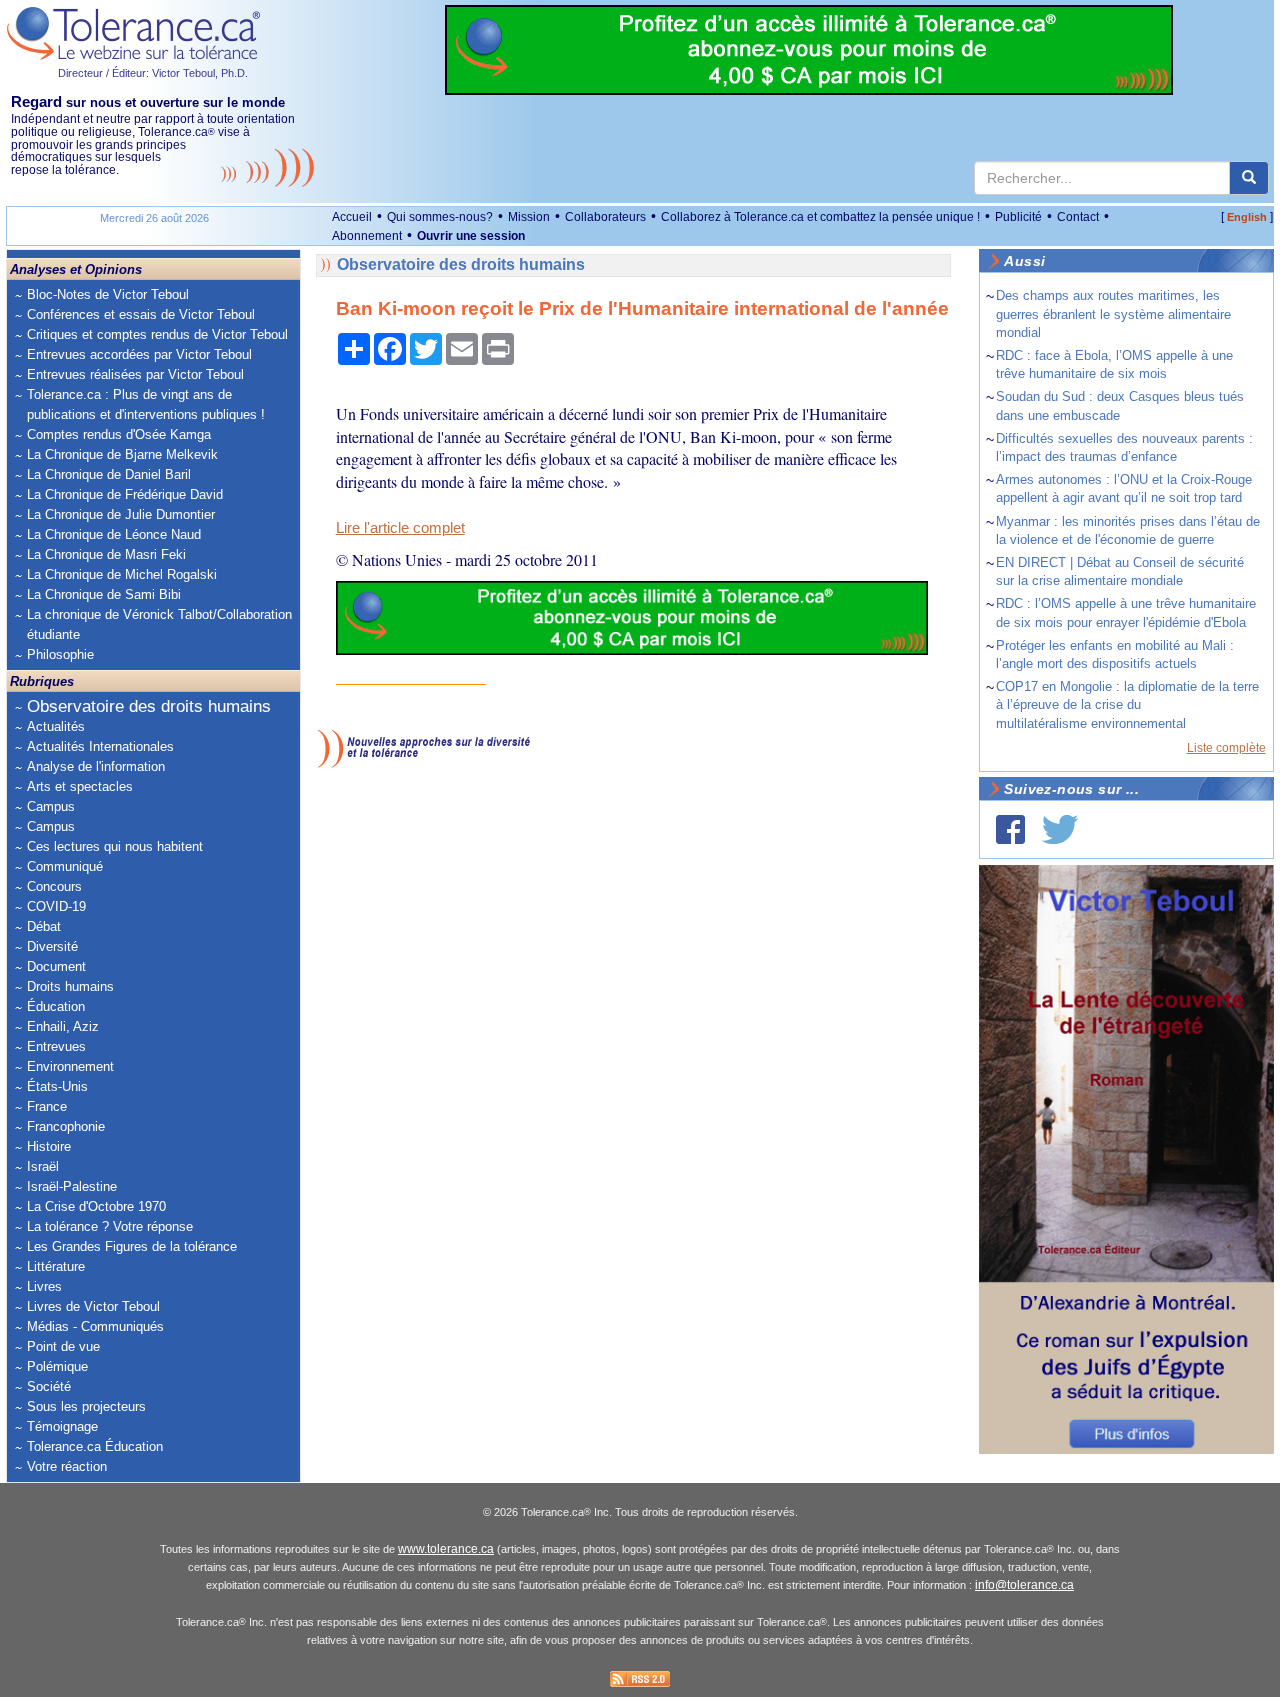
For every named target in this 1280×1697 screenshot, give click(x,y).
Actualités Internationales (100, 746)
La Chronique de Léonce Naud (114, 534)
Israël (43, 1166)
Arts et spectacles (80, 786)
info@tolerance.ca (1024, 1585)
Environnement (70, 1066)
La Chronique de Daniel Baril (109, 474)
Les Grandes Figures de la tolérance (132, 1246)
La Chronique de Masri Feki (106, 554)
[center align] (1249, 178)
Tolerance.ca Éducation (95, 1446)
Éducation (56, 1006)
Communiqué (65, 866)
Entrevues (56, 1046)
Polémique (57, 1366)
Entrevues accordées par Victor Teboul (139, 354)
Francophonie (66, 1126)
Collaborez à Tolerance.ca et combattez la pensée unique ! (820, 217)
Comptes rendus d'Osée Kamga (119, 434)
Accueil (352, 217)
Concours (54, 886)
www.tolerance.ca (446, 1549)
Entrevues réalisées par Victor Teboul (135, 374)
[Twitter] (1060, 829)
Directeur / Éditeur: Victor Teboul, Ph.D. (153, 73)
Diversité (52, 946)
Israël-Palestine (72, 1186)
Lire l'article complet (400, 528)
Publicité (1018, 217)
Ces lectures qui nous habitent (115, 846)
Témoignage (62, 1426)
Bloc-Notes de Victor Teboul (108, 294)
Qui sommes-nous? (440, 217)
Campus (51, 806)
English (1247, 217)
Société (49, 1386)
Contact (1078, 217)
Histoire (49, 1146)
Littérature (56, 1266)
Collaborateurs (605, 217)
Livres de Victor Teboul (93, 1306)
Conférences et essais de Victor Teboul (141, 314)
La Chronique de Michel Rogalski (122, 574)
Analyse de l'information (96, 766)
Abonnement (367, 236)
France (47, 1106)
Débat (44, 926)
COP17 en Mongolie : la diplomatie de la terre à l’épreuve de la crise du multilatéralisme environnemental (1127, 704)
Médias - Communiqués (95, 1326)
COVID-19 (56, 906)
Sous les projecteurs (86, 1406)
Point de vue (63, 1346)
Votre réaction (67, 1466)
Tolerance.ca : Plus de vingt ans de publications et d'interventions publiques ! (146, 404)
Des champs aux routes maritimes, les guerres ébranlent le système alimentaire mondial (1113, 313)
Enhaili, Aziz (63, 1026)
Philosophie (60, 654)
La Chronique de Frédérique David (125, 494)
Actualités (56, 726)
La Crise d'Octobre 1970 (96, 1206)
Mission (529, 217)
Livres (44, 1286)
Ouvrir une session (471, 236)
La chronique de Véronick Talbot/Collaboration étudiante (159, 624)
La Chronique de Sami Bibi (104, 594)
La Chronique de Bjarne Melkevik (122, 454)
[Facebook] (1010, 829)
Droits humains (70, 986)
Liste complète (1226, 748)
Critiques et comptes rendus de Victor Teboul (157, 334)
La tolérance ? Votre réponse (110, 1226)
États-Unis (57, 1086)
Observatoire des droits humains (149, 706)
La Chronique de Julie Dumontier (121, 514)
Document (56, 966)
